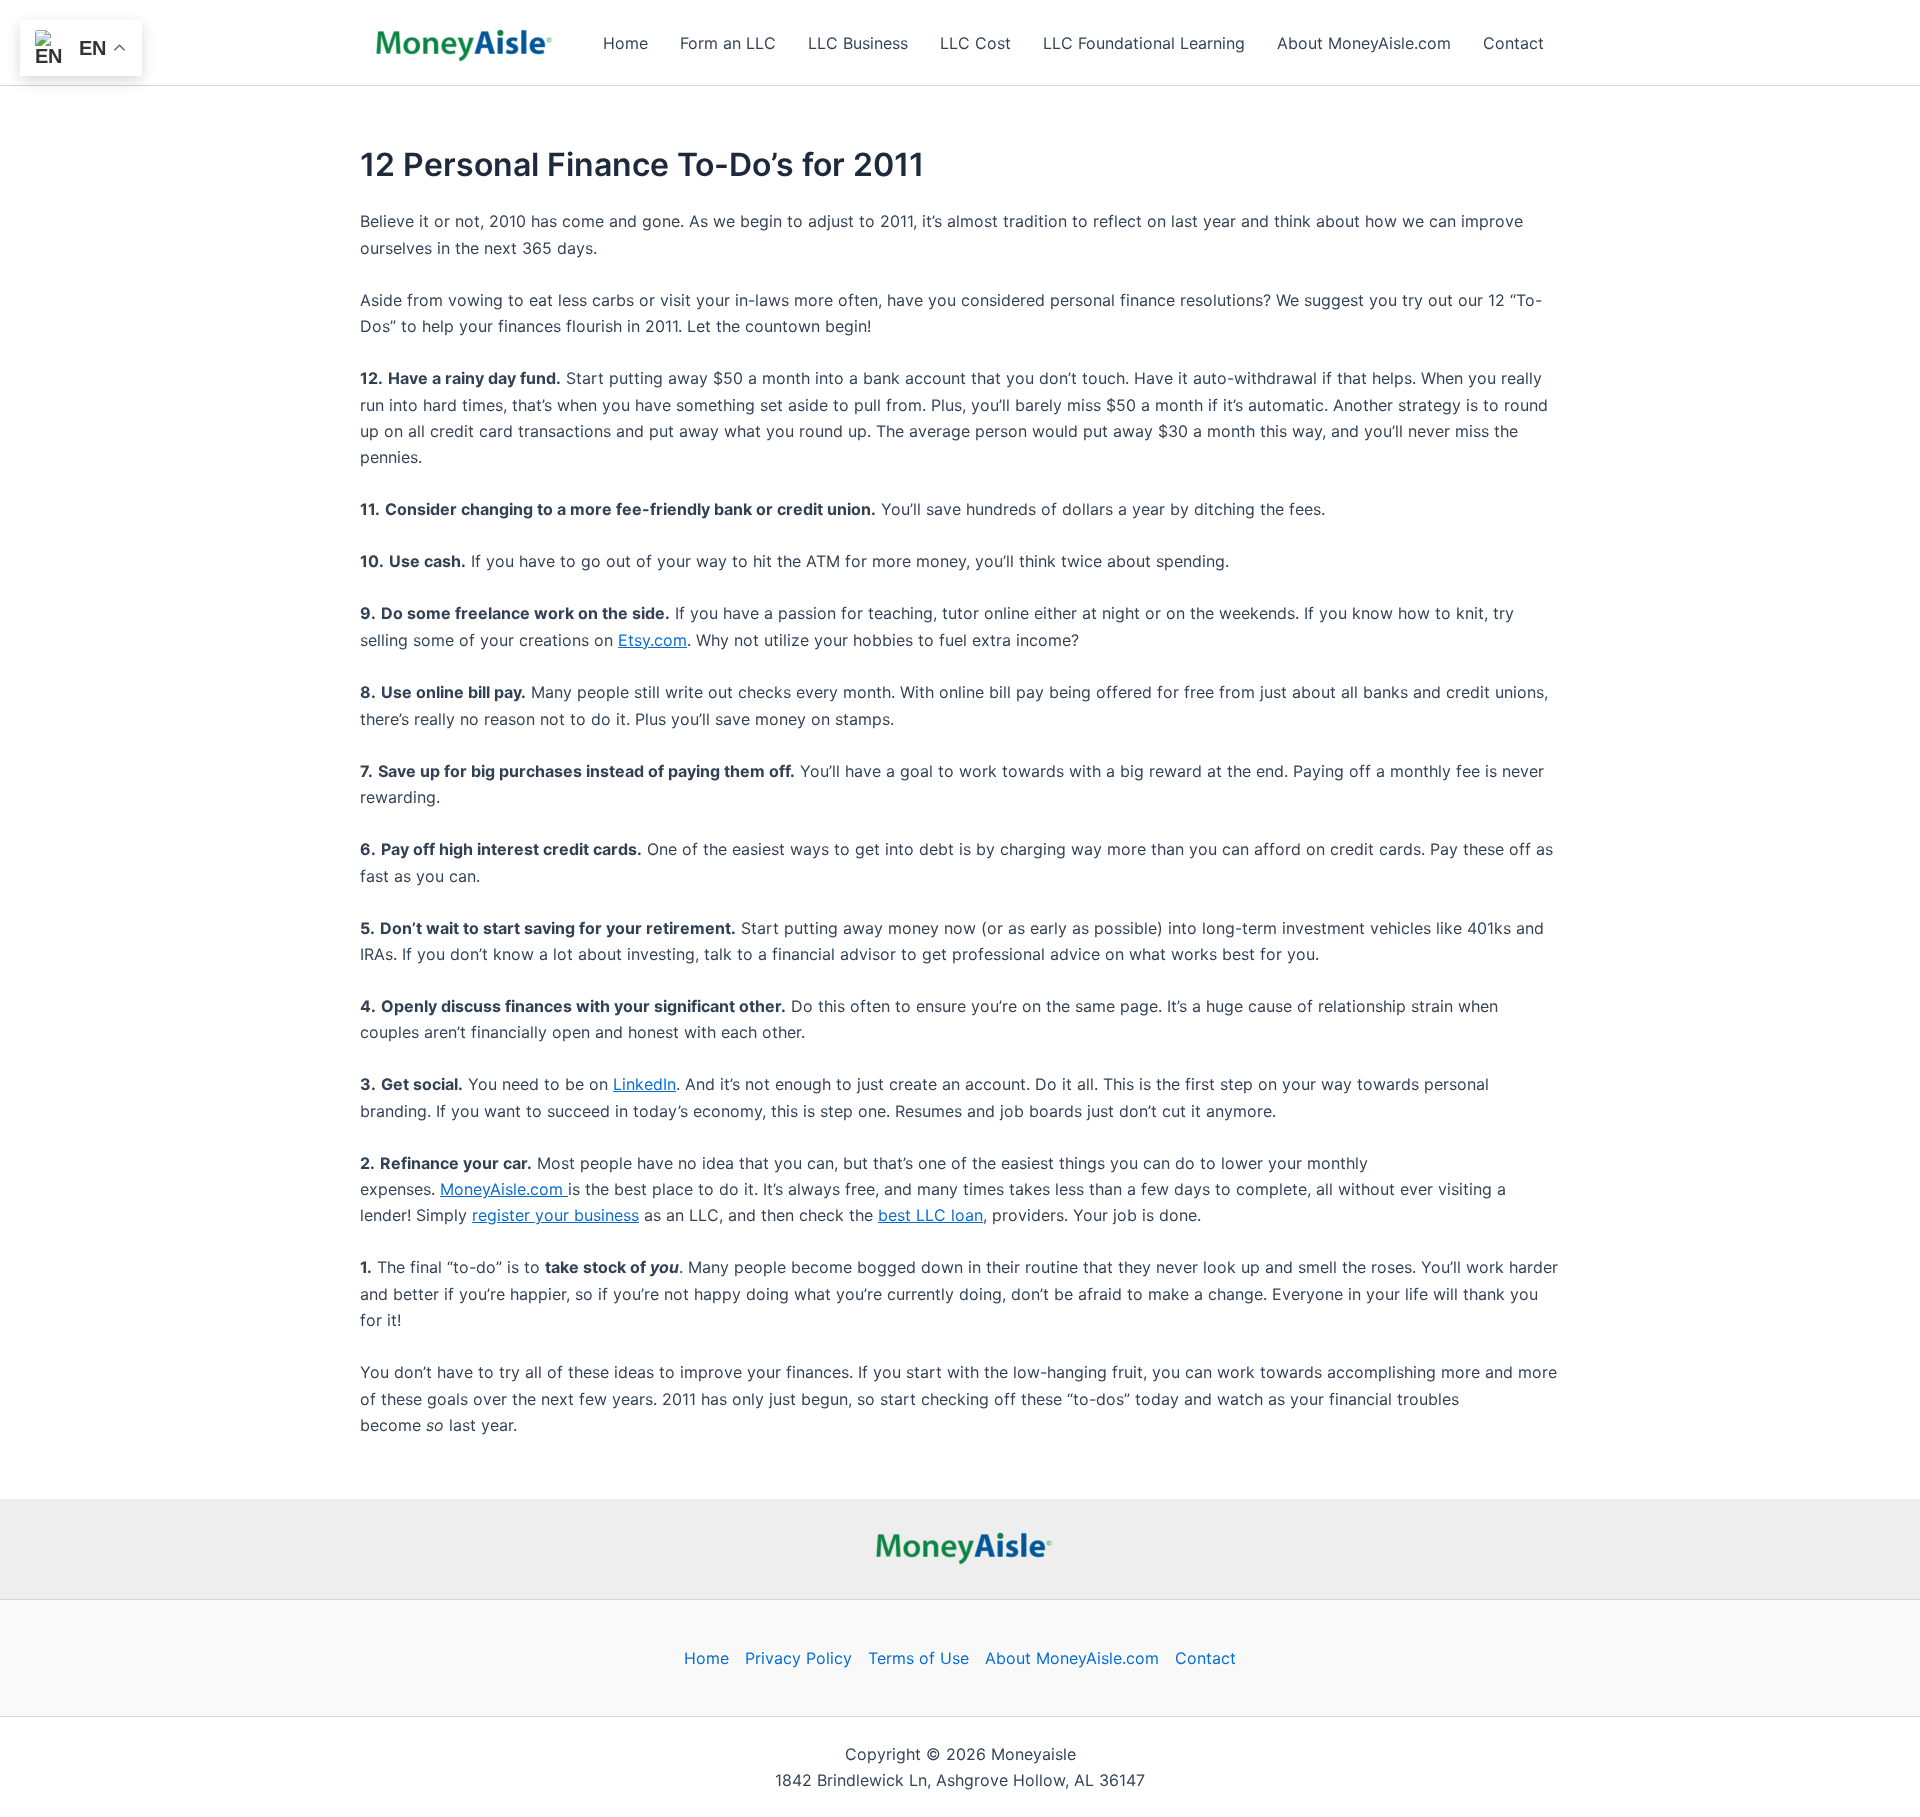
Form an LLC (728, 43)
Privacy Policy (798, 1658)
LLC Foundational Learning (1144, 43)
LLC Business (858, 43)
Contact (1513, 43)
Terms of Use (918, 1658)
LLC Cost (975, 43)
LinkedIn (644, 1084)
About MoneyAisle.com (1364, 43)
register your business (555, 1215)
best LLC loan (930, 1215)
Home (625, 43)
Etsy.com (652, 640)
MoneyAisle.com (504, 1189)
